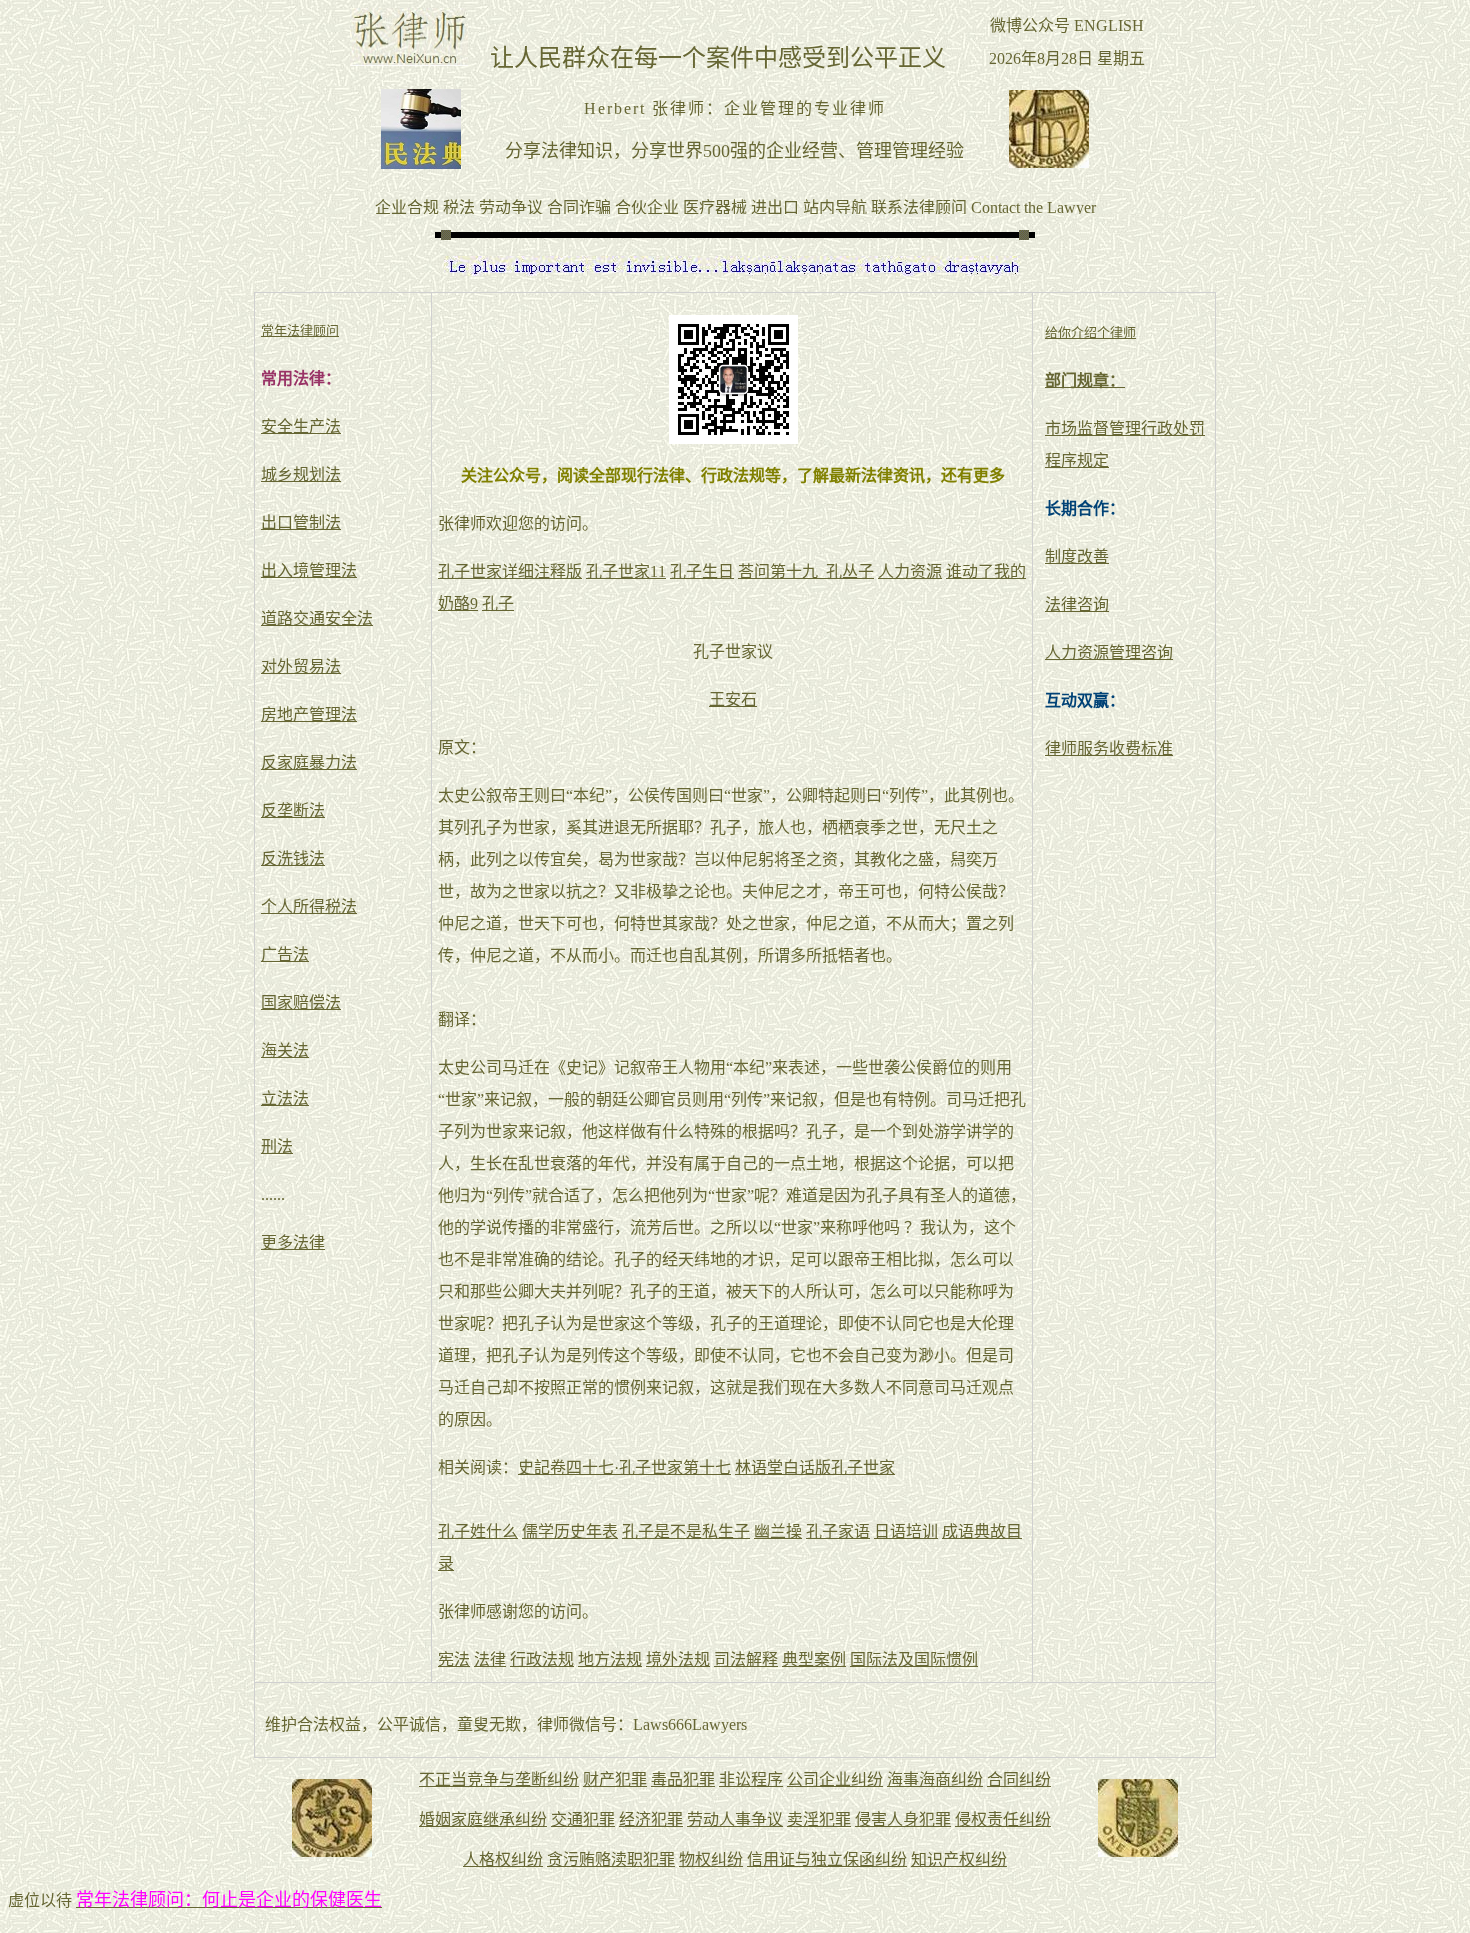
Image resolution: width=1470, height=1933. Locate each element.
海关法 (285, 1050)
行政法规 (542, 1659)
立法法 (285, 1098)
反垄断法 (293, 810)
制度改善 (1077, 556)
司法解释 (746, 1659)
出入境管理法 (309, 570)
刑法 (277, 1146)
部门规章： (1085, 380)
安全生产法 (301, 426)
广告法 (285, 954)
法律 (490, 1659)
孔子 (498, 603)
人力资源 (910, 571)
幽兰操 (778, 1531)
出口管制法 (301, 522)
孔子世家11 (626, 571)
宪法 (454, 1659)
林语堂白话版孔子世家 (815, 1467)
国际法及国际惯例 (914, 1659)
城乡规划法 (301, 474)
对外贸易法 (301, 666)
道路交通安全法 (317, 618)
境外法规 (678, 1659)
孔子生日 (702, 571)
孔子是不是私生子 (686, 1531)
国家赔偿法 (301, 1002)
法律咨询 (1077, 604)
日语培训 (906, 1531)
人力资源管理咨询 (1109, 652)
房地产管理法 (309, 714)
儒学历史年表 (570, 1531)
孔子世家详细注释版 (510, 571)
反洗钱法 (293, 858)
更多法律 (293, 1242)
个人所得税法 (309, 906)
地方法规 (610, 1659)
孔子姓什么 (478, 1531)
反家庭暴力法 (309, 762)
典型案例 (814, 1659)
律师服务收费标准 (1109, 748)
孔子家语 (838, 1531)
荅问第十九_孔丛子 (806, 571)
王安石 (733, 699)
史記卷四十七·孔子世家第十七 (624, 1467)
